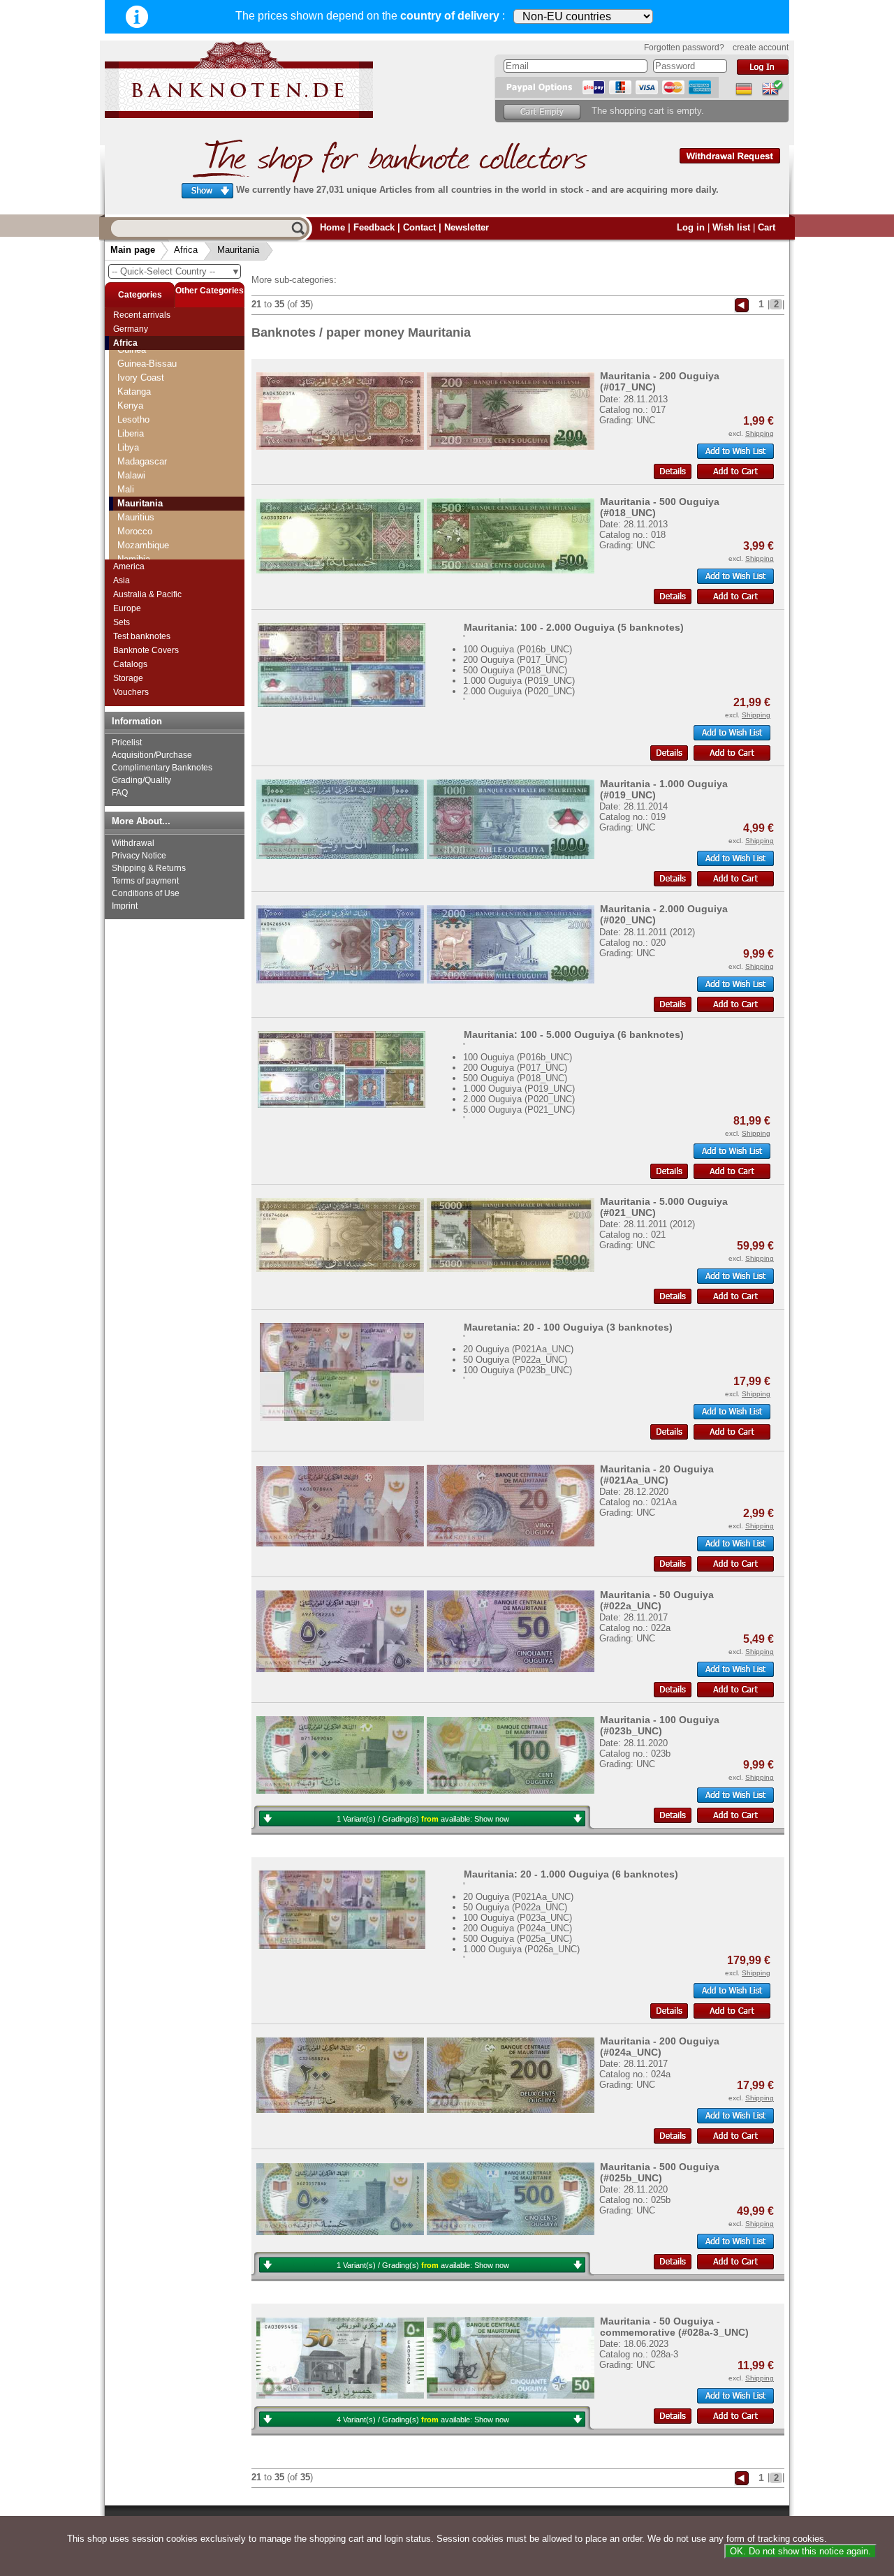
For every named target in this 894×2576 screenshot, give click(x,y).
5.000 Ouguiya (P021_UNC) (519, 1110)
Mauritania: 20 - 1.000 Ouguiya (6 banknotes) (571, 1874)
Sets (122, 622)
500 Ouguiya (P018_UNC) (515, 670)
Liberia (131, 433)
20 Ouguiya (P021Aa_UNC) (518, 1349)
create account (761, 47)
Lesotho (133, 419)
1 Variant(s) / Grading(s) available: (423, 1819)
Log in (691, 227)
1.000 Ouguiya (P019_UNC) (519, 681)
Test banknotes (142, 636)
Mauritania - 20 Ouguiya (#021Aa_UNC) (657, 1474)
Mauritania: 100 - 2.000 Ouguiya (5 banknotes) (574, 627)
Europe (127, 608)
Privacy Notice (139, 856)
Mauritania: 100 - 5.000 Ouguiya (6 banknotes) (574, 1034)
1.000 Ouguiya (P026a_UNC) (521, 1949)
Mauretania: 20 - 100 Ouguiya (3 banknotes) (568, 1327)
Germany (131, 329)
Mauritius (136, 517)
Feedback (374, 227)
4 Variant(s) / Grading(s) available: (423, 2420)
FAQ (120, 793)
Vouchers (131, 692)
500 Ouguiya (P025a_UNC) (518, 1939)
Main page (133, 250)
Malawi (131, 475)
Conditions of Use (146, 893)
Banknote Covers (146, 650)
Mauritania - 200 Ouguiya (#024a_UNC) (660, 2047)
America (129, 566)
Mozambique (143, 545)
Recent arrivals (142, 315)
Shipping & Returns (149, 868)
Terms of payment (145, 881)
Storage (128, 678)
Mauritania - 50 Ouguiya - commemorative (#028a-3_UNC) (674, 2327)
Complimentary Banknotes (162, 768)
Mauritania (238, 250)
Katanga (134, 391)
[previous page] (742, 304)
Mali (126, 489)
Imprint (125, 906)
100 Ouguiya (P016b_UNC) (518, 649)
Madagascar (142, 461)
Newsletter (467, 227)
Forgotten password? (684, 47)
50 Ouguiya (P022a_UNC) (515, 1360)
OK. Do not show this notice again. (800, 2551)
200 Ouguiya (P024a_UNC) (518, 1928)
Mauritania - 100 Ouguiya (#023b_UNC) (660, 1725)
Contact (419, 227)
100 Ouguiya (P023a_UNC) (518, 1918)
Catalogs (130, 664)
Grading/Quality (141, 780)
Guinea (132, 350)
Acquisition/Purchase (152, 755)
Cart (767, 227)
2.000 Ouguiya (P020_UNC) (519, 691)
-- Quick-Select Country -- (176, 271)
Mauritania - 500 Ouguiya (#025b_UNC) (660, 2172)
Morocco (135, 531)
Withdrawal (133, 843)
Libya (128, 447)
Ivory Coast (141, 378)
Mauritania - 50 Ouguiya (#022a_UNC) (657, 1600)
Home (332, 227)
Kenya (130, 405)
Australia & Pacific (147, 594)
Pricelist (127, 742)
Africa (186, 250)
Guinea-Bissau (147, 364)
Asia (122, 580)
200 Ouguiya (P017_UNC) (515, 660)
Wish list (731, 227)
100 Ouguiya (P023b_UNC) (518, 1370)
